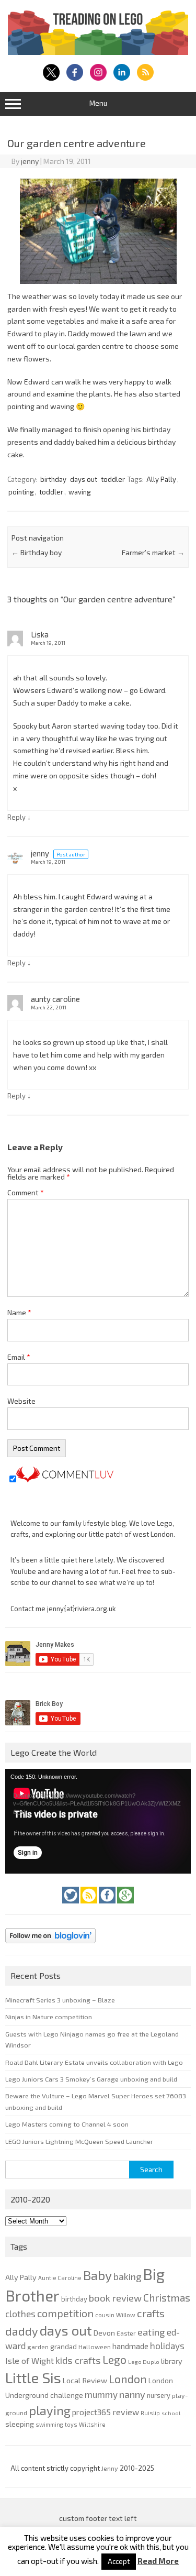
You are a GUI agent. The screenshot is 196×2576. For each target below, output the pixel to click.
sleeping (20, 2424)
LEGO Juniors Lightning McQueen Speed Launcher (79, 2141)
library (172, 2361)
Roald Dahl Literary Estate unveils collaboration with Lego (94, 2062)
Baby (97, 2275)
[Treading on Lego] (98, 52)
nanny (132, 2394)
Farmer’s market (153, 552)
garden (38, 2347)
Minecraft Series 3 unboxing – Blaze (60, 2000)
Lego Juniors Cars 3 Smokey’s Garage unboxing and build (91, 2079)
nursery (159, 2395)
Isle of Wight (30, 2360)
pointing (21, 492)
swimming (49, 2424)
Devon (104, 2333)
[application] (98, 1821)
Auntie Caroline (60, 2278)
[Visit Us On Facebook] (108, 1906)
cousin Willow (115, 2315)
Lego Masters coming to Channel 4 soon (67, 2124)
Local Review (85, 2380)
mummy (101, 2394)
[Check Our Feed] (90, 1906)
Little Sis (33, 2377)
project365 (91, 2412)
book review (115, 2298)
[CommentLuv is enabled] (65, 1479)
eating (151, 2332)
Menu (98, 103)
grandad (64, 2347)
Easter (126, 2333)
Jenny (111, 2468)
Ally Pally (161, 479)
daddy (22, 2331)
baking (127, 2276)
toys (71, 2424)
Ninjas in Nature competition (49, 2017)
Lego (114, 2359)
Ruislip (150, 2413)
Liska (40, 634)
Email (19, 1357)
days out (84, 479)
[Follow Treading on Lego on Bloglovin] (50, 1946)
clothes (20, 2314)
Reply (16, 817)
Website (21, 1401)
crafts (151, 2313)
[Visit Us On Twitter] (71, 1906)
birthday (53, 479)
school (171, 2413)
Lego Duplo (144, 2362)
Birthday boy (37, 552)
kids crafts (78, 2360)
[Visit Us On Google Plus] (125, 1906)
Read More (158, 2561)
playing (50, 2410)
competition (65, 2313)
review (126, 2412)
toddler (113, 479)
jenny (30, 161)
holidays (167, 2346)
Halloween (95, 2347)
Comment (26, 1192)
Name (19, 1312)
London (128, 2379)
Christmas (167, 2298)
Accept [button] (119, 2561)
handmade (130, 2346)
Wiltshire (92, 2424)
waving (80, 492)
